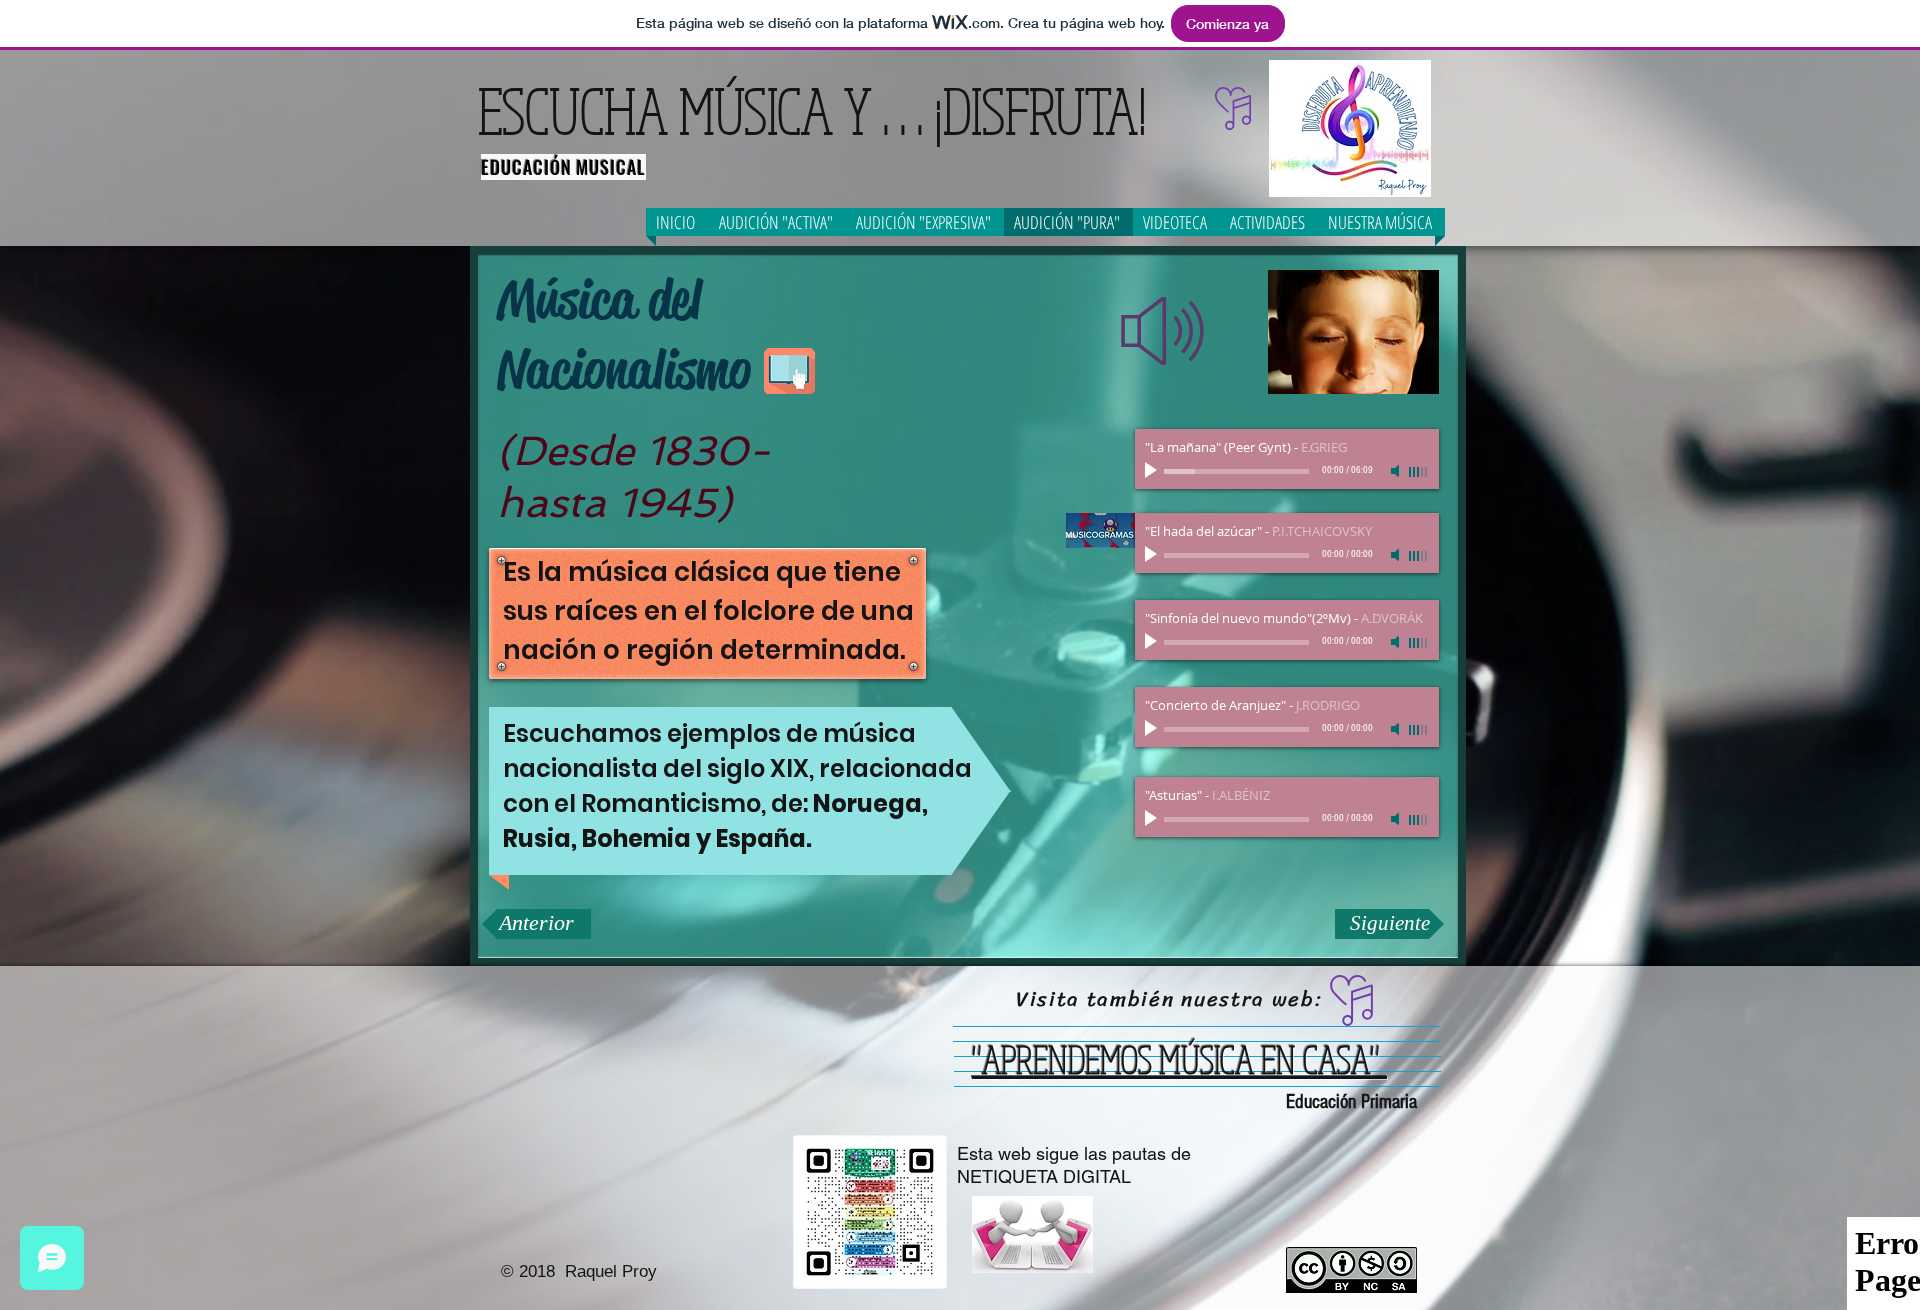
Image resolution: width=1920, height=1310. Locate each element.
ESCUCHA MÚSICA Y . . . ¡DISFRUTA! (812, 110)
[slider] (1419, 472)
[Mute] (1397, 471)
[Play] (1153, 471)
